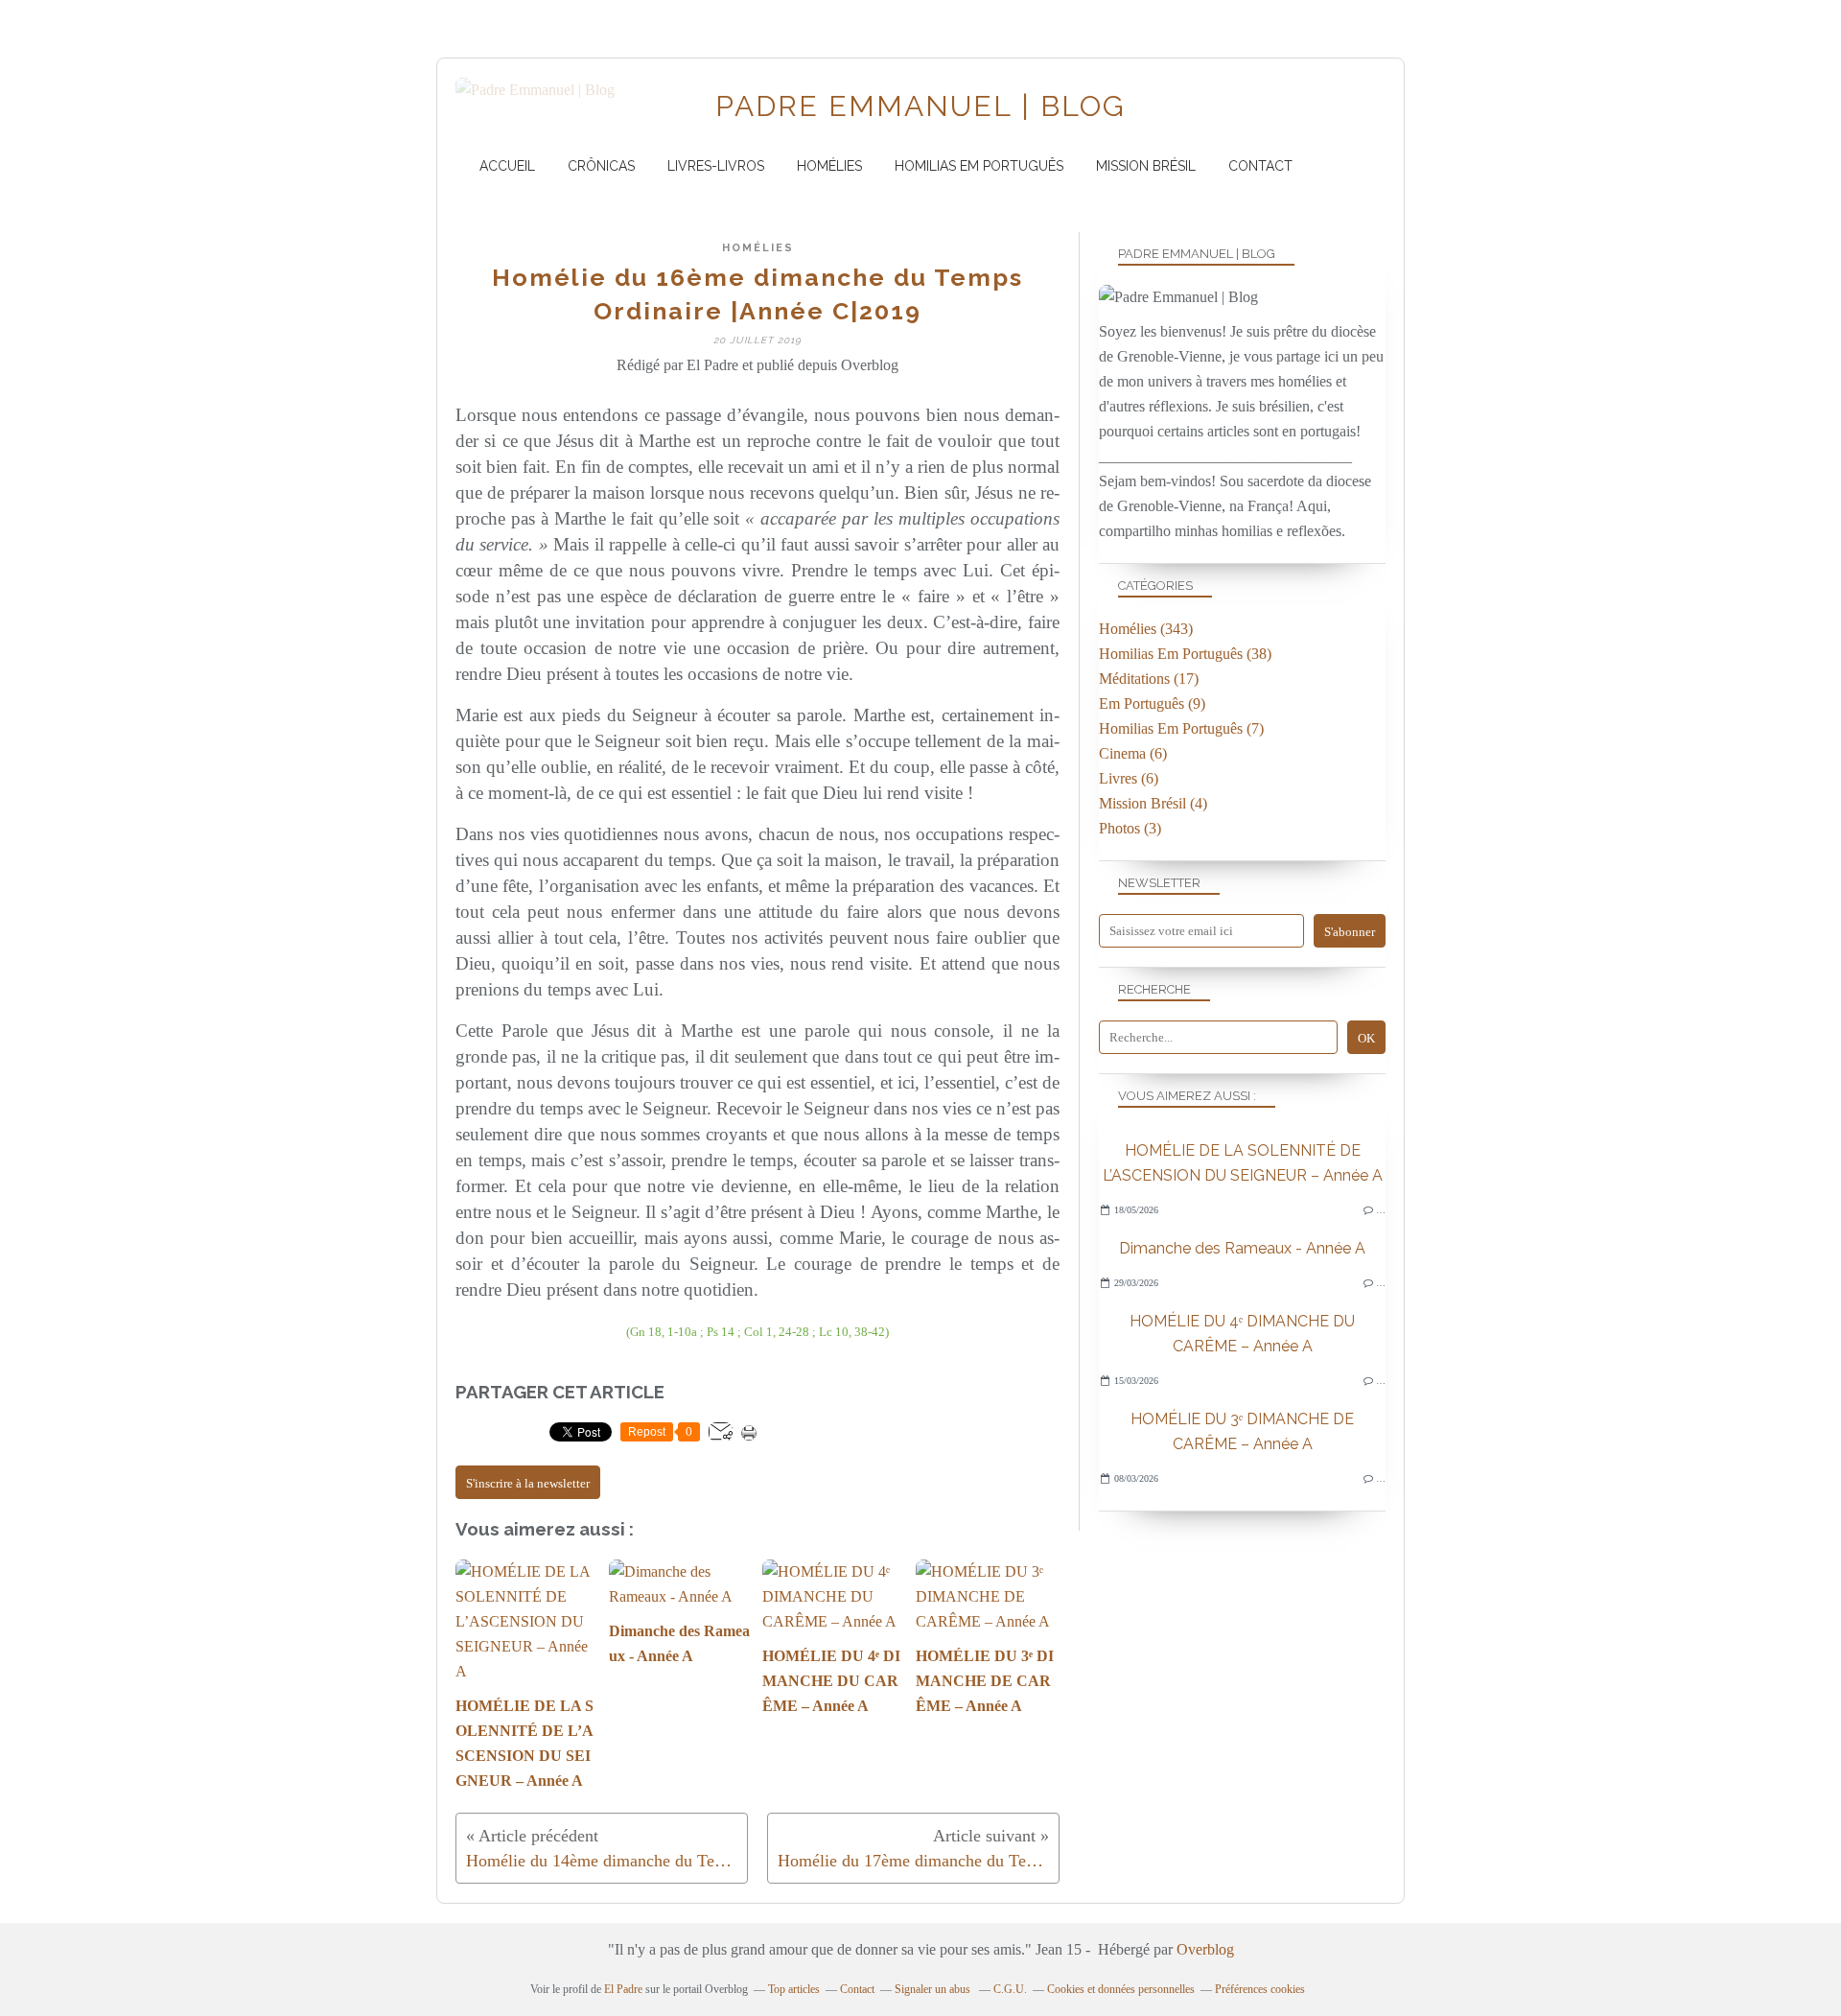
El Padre (623, 1989)
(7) (1181, 728)
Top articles (794, 1989)
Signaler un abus (934, 1989)
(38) (1185, 654)
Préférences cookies (1260, 1989)
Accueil (507, 166)
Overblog (1205, 1949)
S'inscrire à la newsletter (528, 1483)
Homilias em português (979, 166)
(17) (1149, 679)
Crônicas (601, 166)
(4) (1153, 803)
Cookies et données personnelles (1121, 1989)
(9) (1152, 703)
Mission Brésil (1146, 166)
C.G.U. (1010, 1989)
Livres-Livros (716, 166)
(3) (1130, 828)
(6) (1133, 753)
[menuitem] (507, 166)
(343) (1146, 629)
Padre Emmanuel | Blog (920, 106)
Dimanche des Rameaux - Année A (1242, 1248)
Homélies (829, 166)
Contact (1260, 166)
